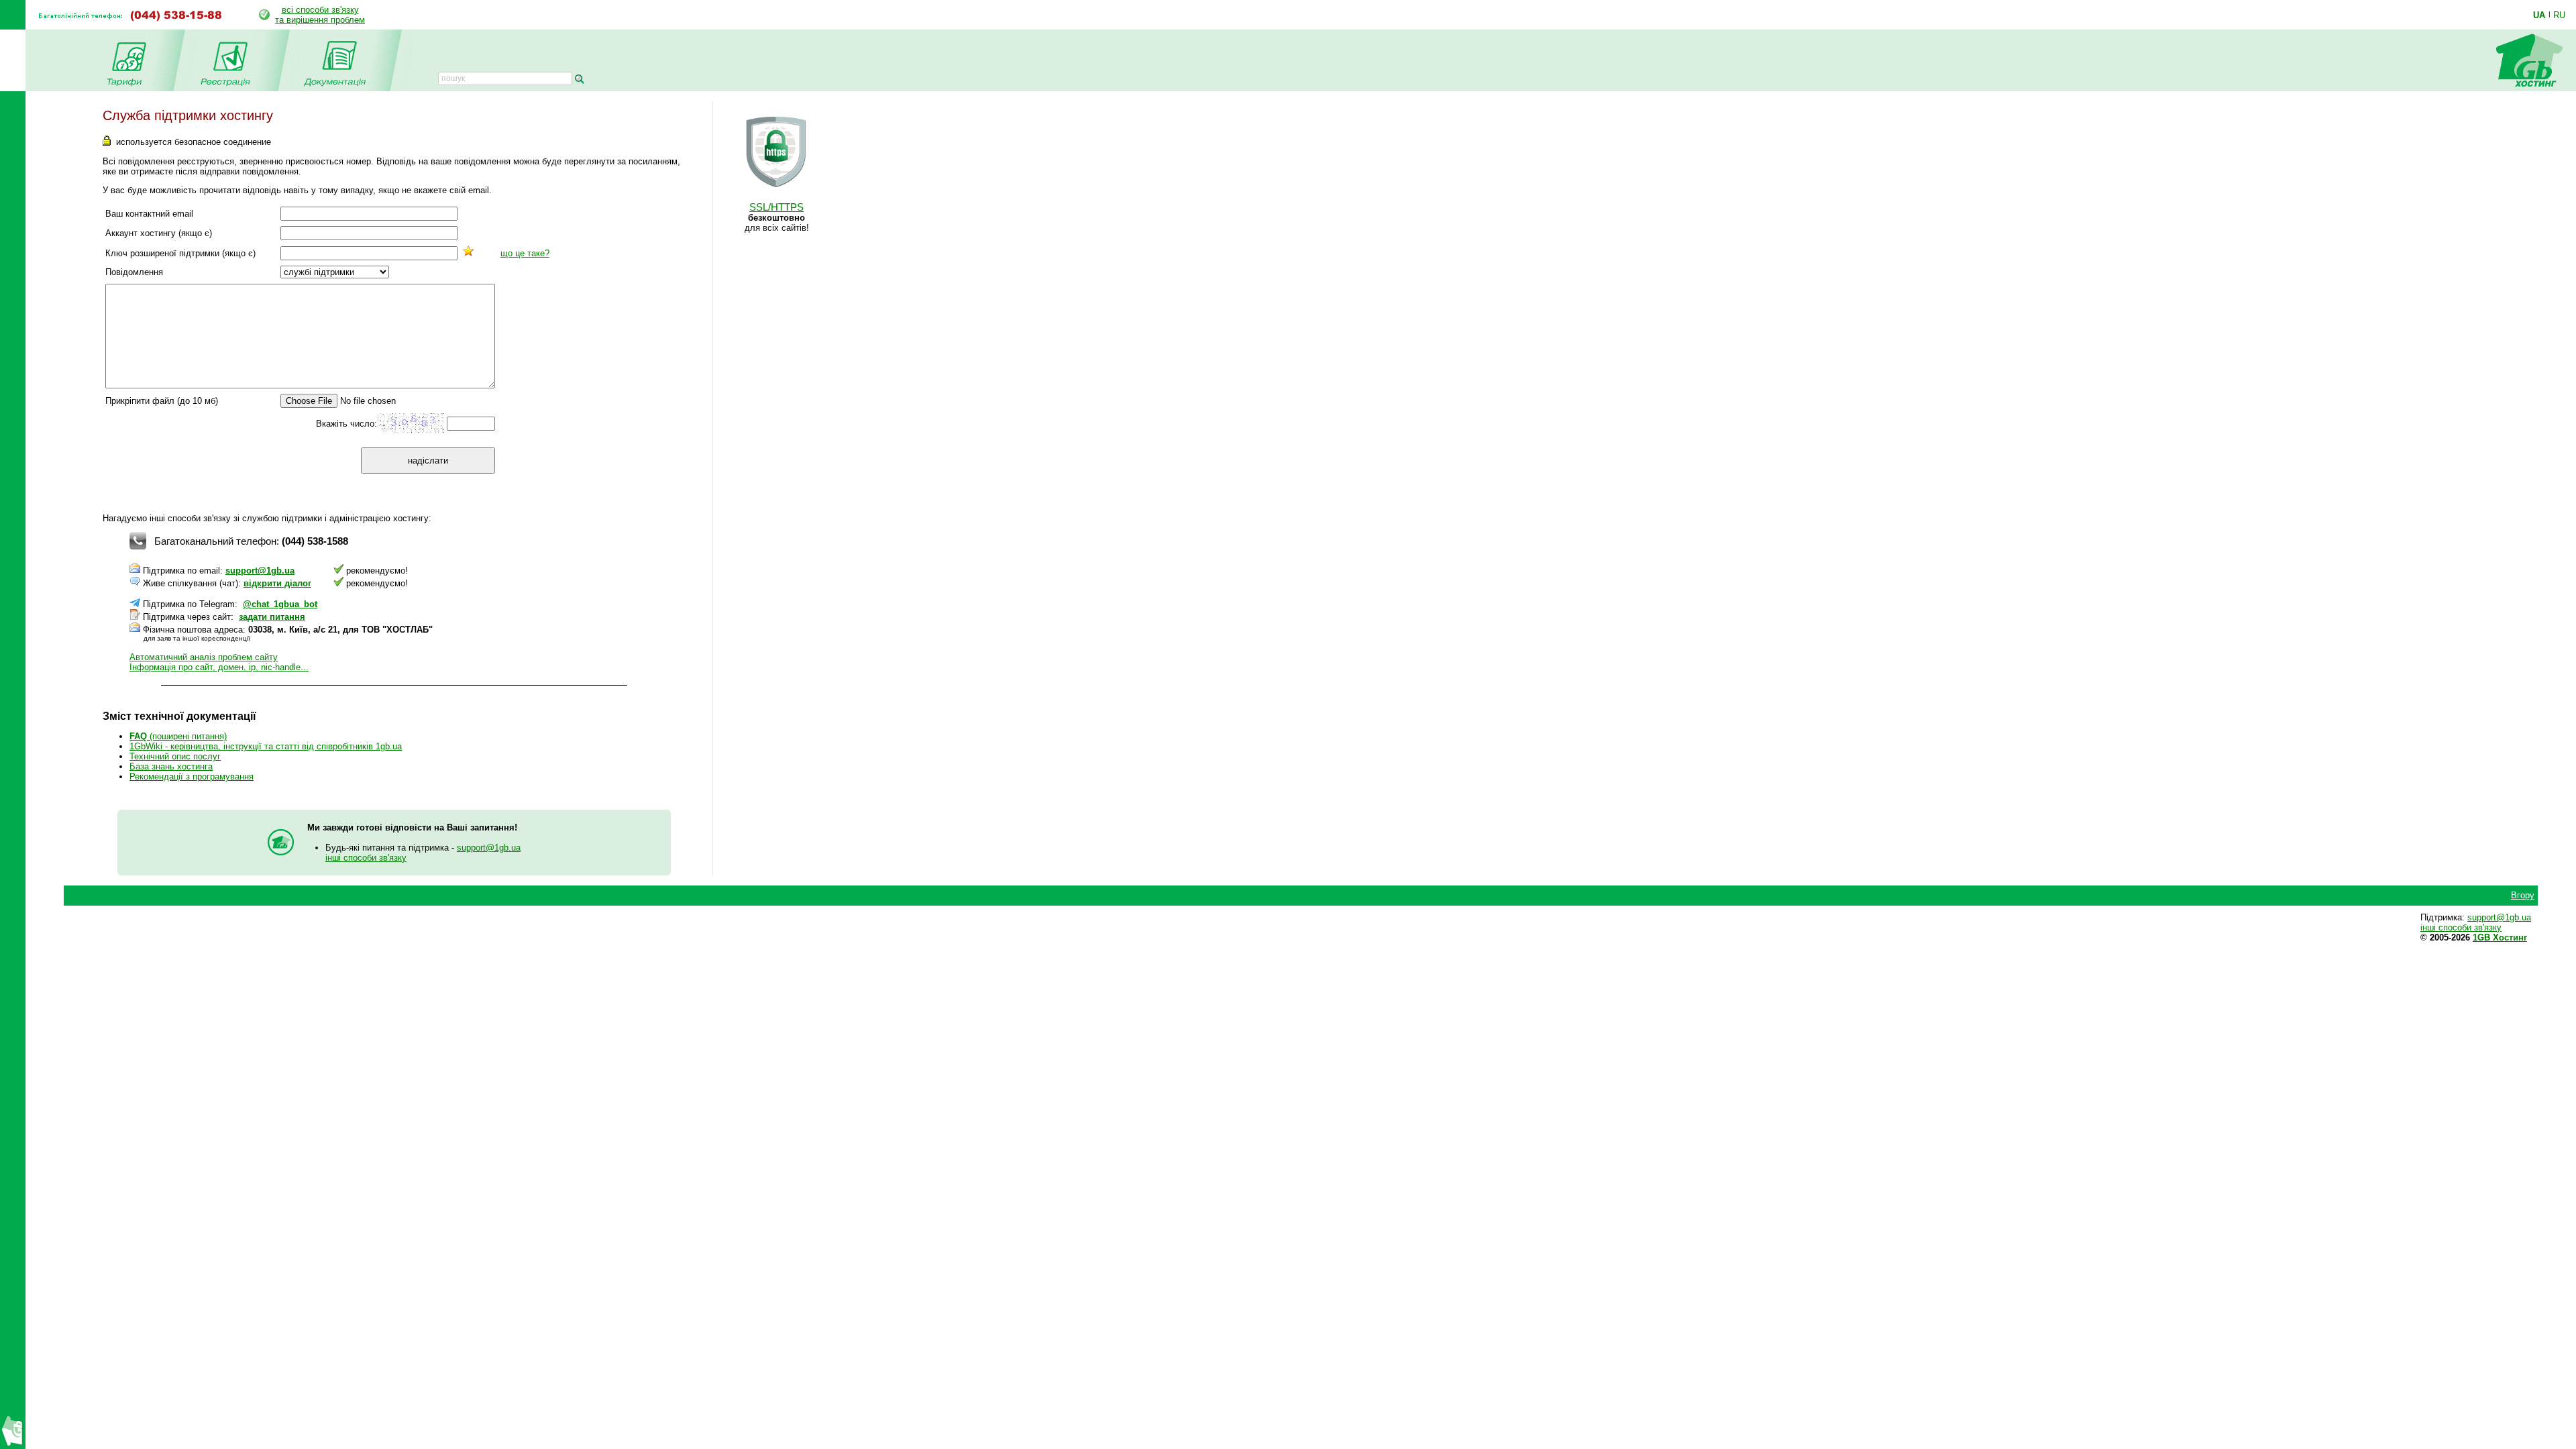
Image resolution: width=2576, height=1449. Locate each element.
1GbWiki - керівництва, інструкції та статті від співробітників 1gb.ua (266, 746)
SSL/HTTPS (776, 207)
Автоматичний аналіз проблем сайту (204, 657)
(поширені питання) (178, 736)
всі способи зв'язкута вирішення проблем (320, 15)
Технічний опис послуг (175, 756)
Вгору (2523, 895)
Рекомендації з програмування (192, 776)
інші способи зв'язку (366, 858)
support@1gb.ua (260, 571)
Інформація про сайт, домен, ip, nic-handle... (219, 667)
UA (2539, 15)
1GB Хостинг (2500, 937)
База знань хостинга (171, 766)
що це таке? (525, 253)
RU (2559, 15)
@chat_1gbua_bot (280, 604)
